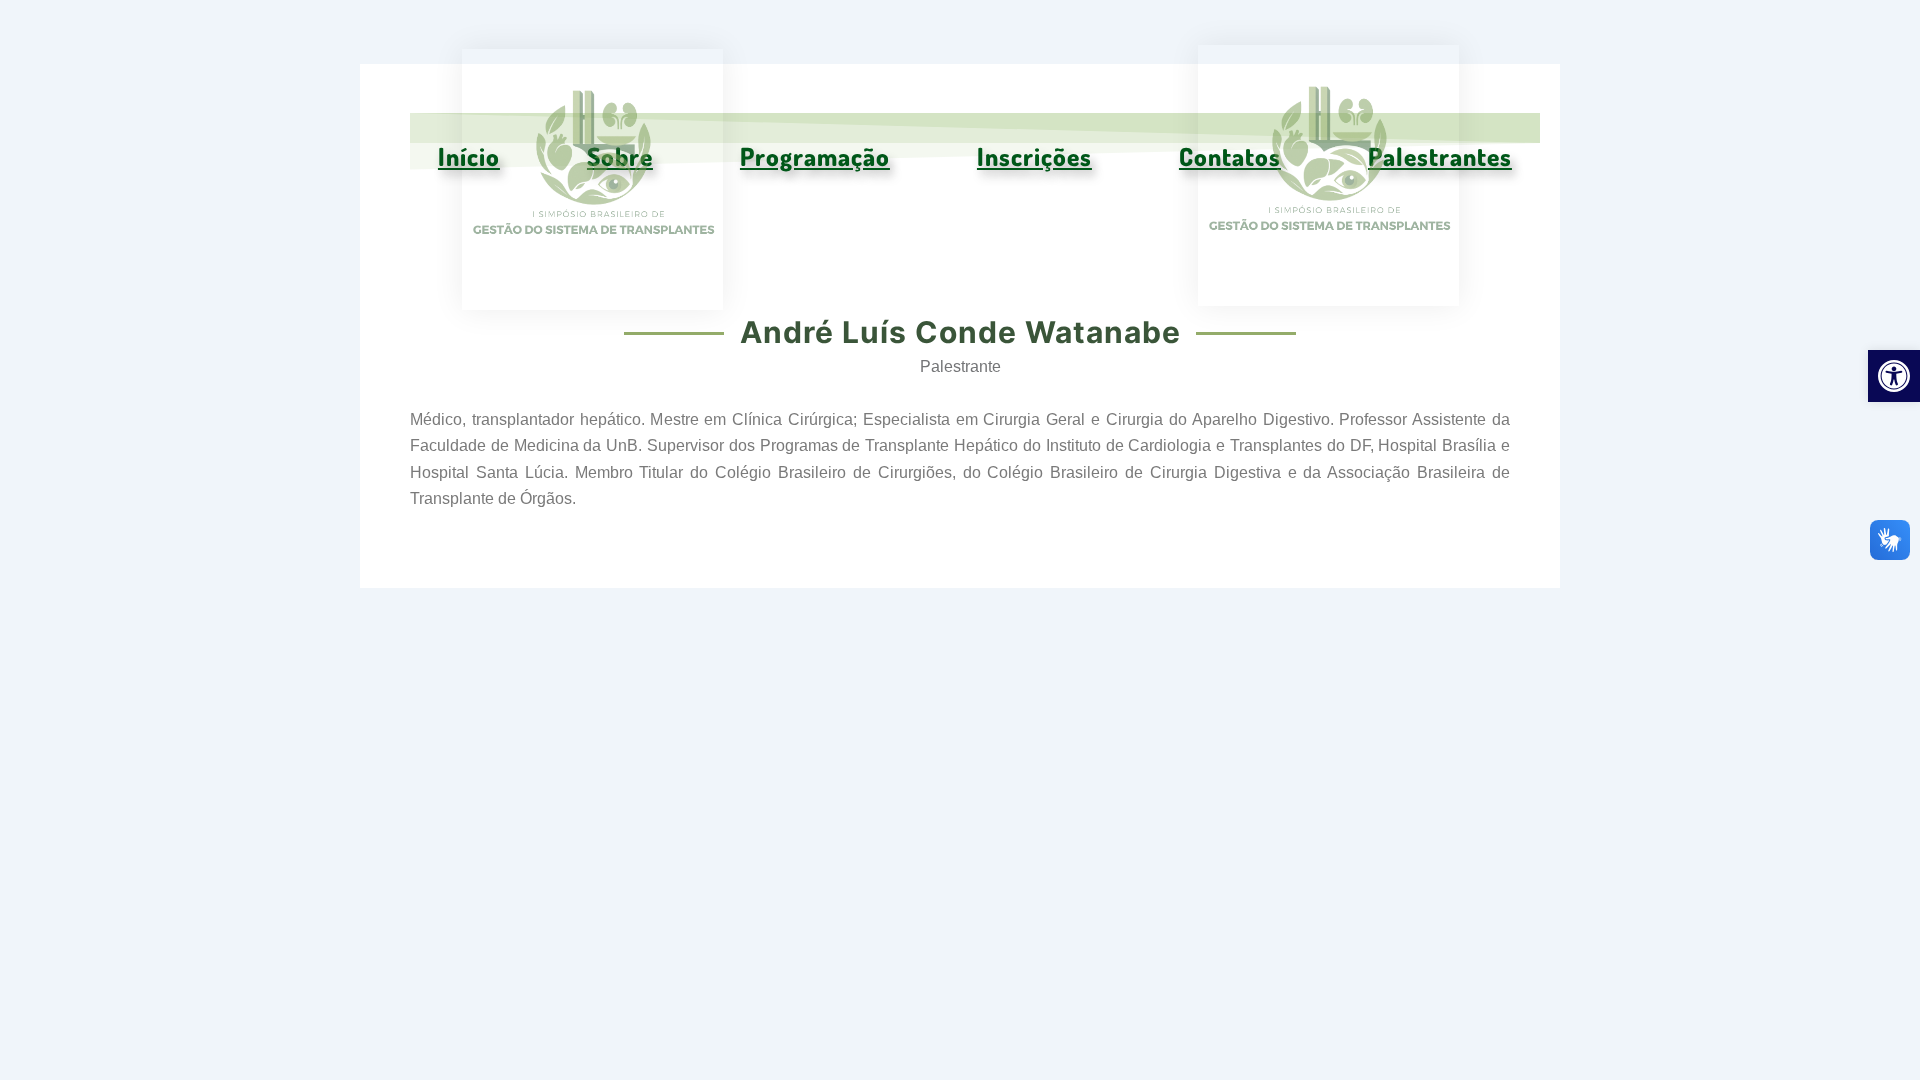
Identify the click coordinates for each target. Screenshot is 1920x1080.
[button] (1894, 376)
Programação (815, 156)
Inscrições (1034, 156)
